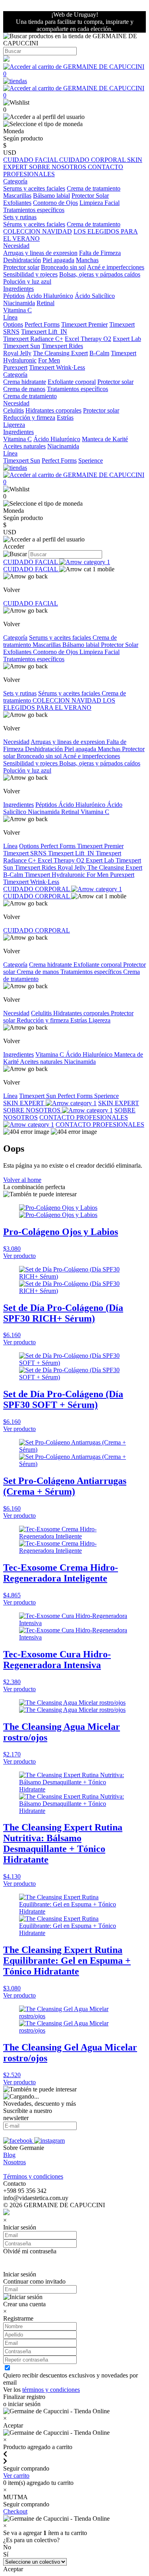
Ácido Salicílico (95, 296)
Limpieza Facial (100, 203)
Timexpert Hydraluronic (56, 875)
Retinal (45, 303)
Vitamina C (17, 310)
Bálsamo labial (51, 196)
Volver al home (22, 1180)
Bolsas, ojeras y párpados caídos (100, 274)
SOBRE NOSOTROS (58, 167)
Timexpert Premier (84, 324)
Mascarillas (17, 196)
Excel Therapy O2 (88, 339)
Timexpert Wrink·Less (57, 367)
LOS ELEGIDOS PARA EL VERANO (59, 704)
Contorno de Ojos (55, 203)
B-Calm (99, 353)
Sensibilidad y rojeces (30, 274)
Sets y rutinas (20, 693)
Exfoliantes (17, 203)
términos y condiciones (51, 2390)
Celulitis (14, 410)
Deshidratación (22, 260)
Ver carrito (16, 2476)
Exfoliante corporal (72, 382)
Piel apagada (58, 260)
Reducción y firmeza (29, 418)
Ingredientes (18, 805)
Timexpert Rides (62, 346)
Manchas (87, 260)
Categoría (15, 638)
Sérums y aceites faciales (34, 224)
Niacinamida (19, 303)
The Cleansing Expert (60, 353)
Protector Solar (90, 196)
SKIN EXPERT (24, 1103)
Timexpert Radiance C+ (33, 339)
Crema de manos (24, 389)
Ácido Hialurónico (50, 296)
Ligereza (14, 425)
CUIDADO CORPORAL (93, 160)
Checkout (15, 2511)
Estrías (65, 418)
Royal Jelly (17, 353)
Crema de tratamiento (94, 188)
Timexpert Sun (22, 346)
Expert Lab (127, 339)
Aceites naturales (24, 446)
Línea (10, 846)
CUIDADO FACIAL (31, 160)
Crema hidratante (25, 382)
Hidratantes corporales (53, 410)
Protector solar (21, 267)
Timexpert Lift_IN (44, 332)
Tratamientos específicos (34, 210)
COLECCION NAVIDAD (38, 231)
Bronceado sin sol (63, 267)
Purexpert (15, 367)
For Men (49, 360)
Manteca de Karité (105, 439)
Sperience (91, 460)
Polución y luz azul (27, 281)
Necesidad (16, 742)
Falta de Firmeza (100, 253)
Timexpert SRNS (26, 853)
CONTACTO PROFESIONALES (100, 1124)
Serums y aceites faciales (34, 188)
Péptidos (14, 296)
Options (13, 324)
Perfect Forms (42, 324)
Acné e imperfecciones (116, 267)
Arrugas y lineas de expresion (40, 253)
